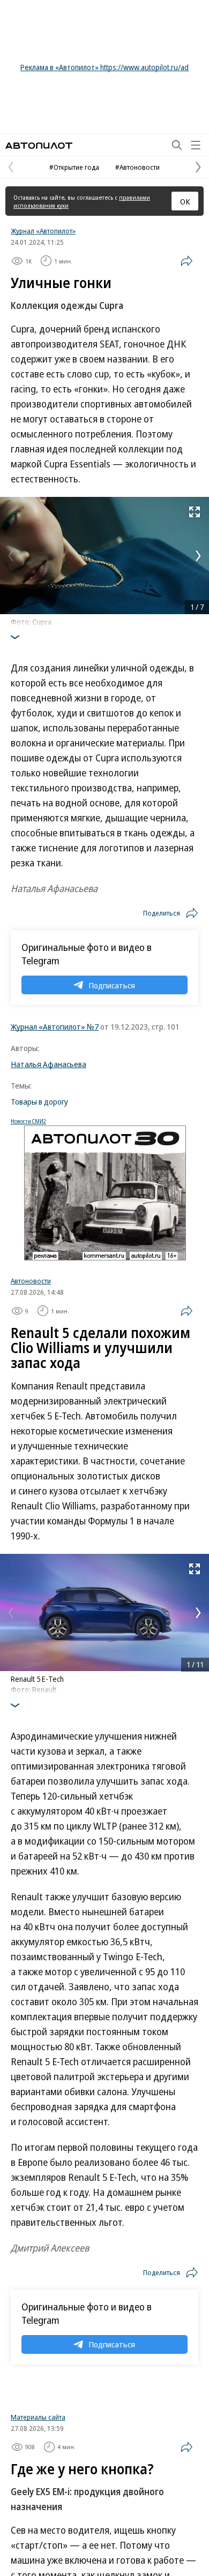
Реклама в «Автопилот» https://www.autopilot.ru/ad (104, 67)
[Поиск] (177, 145)
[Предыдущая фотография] (11, 556)
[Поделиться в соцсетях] (186, 261)
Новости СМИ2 (28, 1121)
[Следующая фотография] (198, 556)
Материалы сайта (38, 2552)
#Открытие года (74, 167)
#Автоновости (137, 167)
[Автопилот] (39, 145)
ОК (185, 201)
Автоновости (31, 1281)
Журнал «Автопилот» (43, 231)
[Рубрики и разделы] (196, 145)
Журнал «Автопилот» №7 (55, 1026)
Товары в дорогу (39, 1101)
